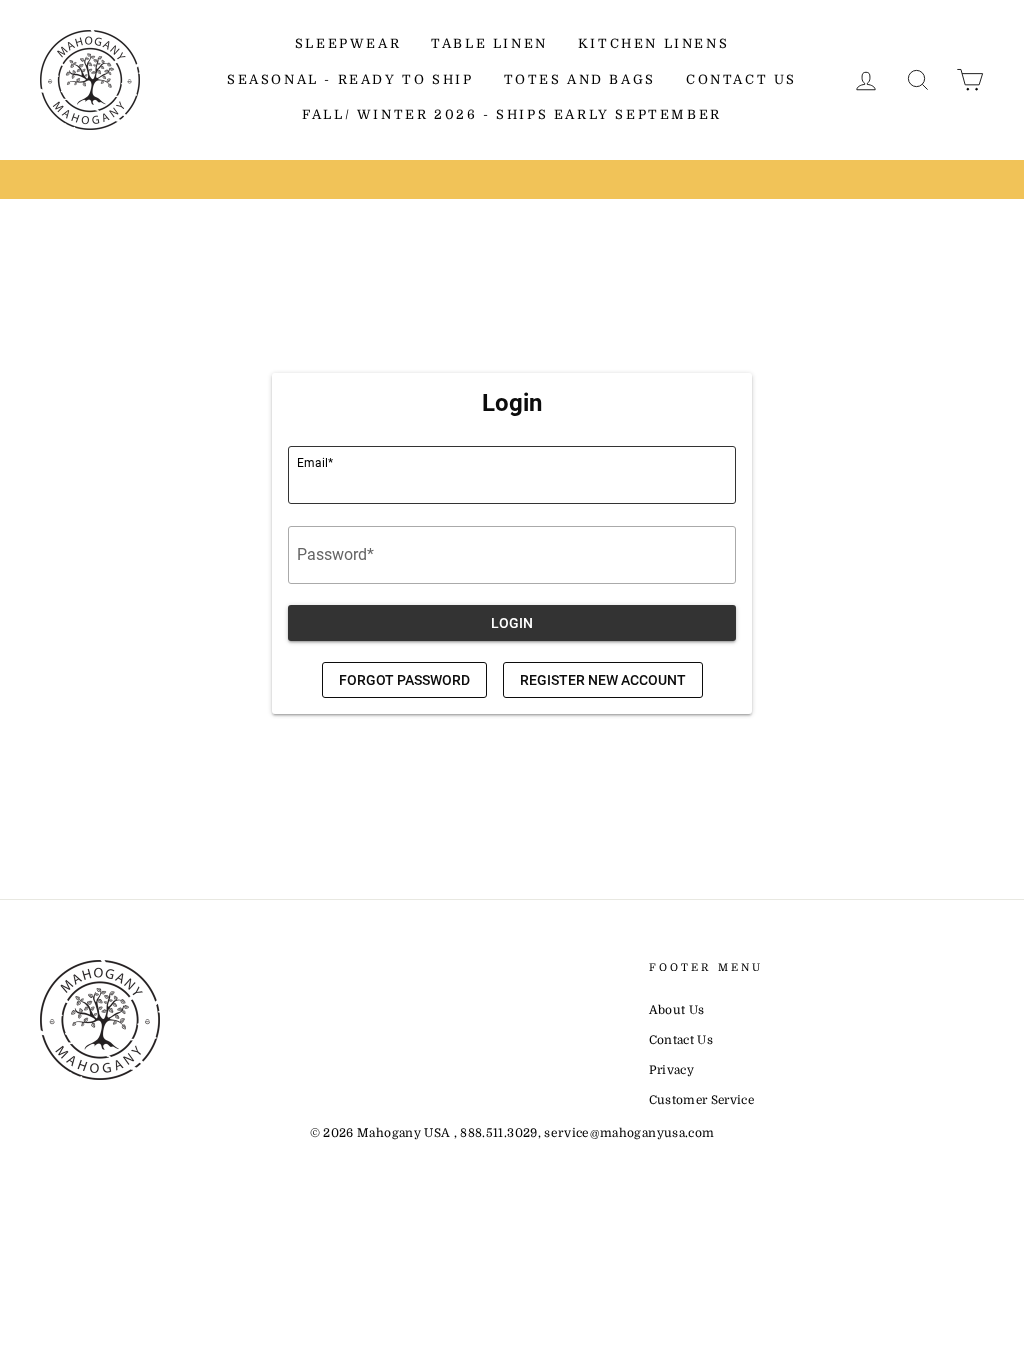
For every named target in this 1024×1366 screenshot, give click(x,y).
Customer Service (702, 1100)
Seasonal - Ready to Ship (350, 79)
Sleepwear (348, 43)
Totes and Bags (580, 79)
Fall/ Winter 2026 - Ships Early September (512, 114)
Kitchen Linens (653, 43)
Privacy (671, 1070)
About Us (677, 1010)
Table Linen (489, 43)
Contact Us (741, 79)
